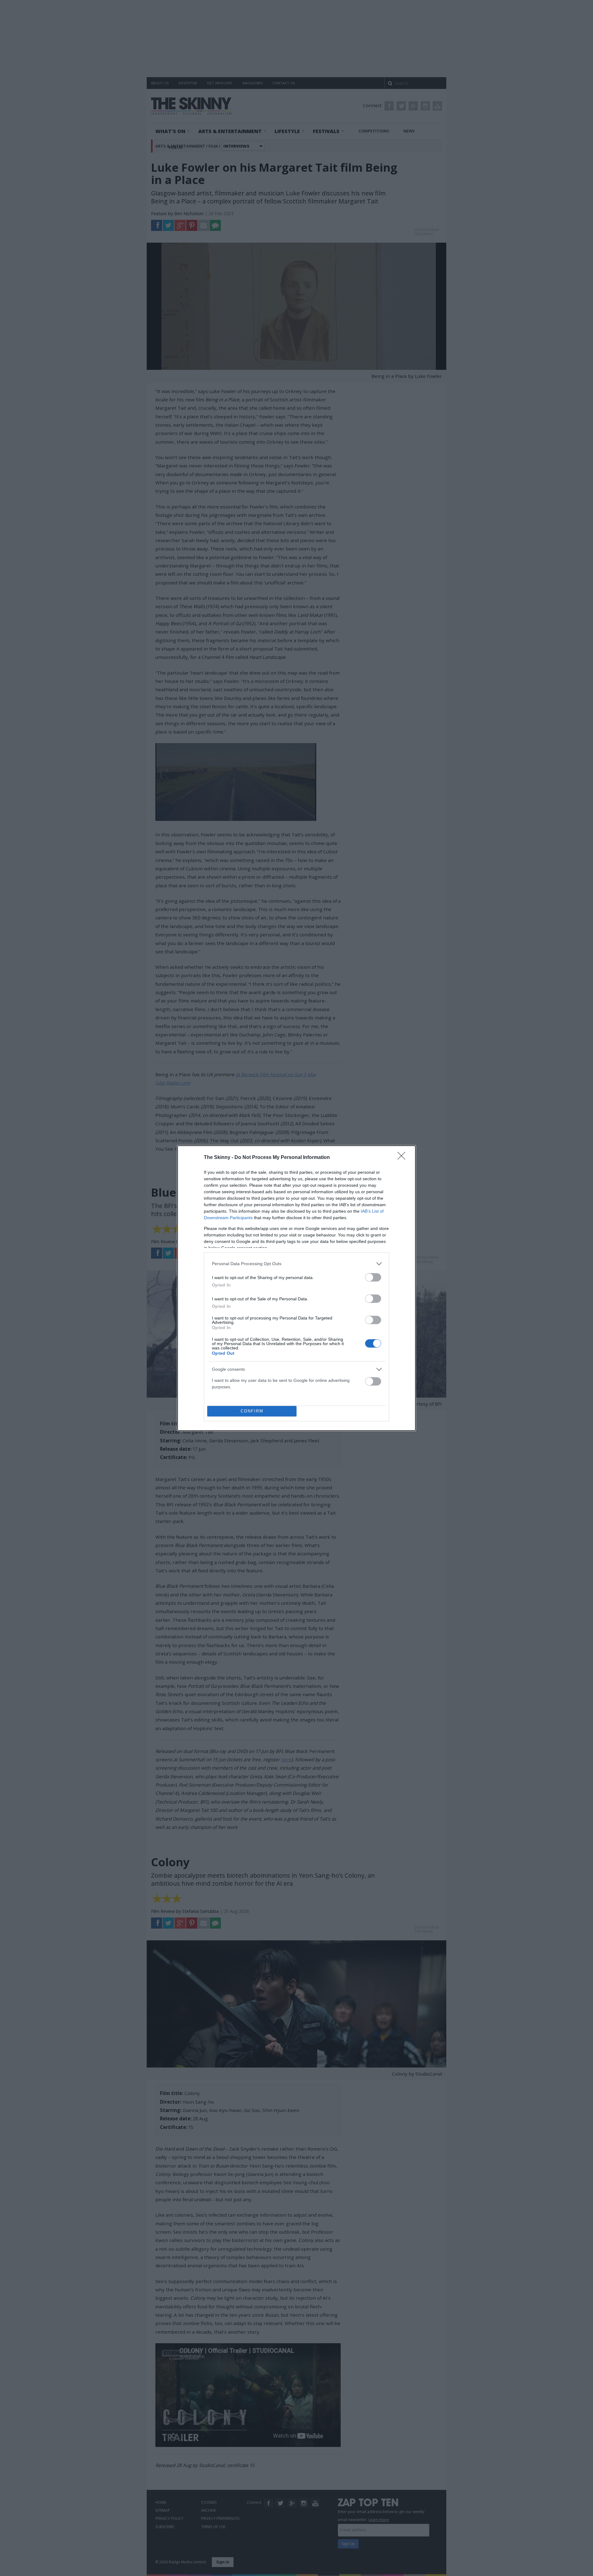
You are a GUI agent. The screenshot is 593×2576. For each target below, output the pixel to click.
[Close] (403, 1158)
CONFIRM (252, 1411)
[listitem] (296, 1264)
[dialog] (296, 1288)
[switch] (373, 1277)
